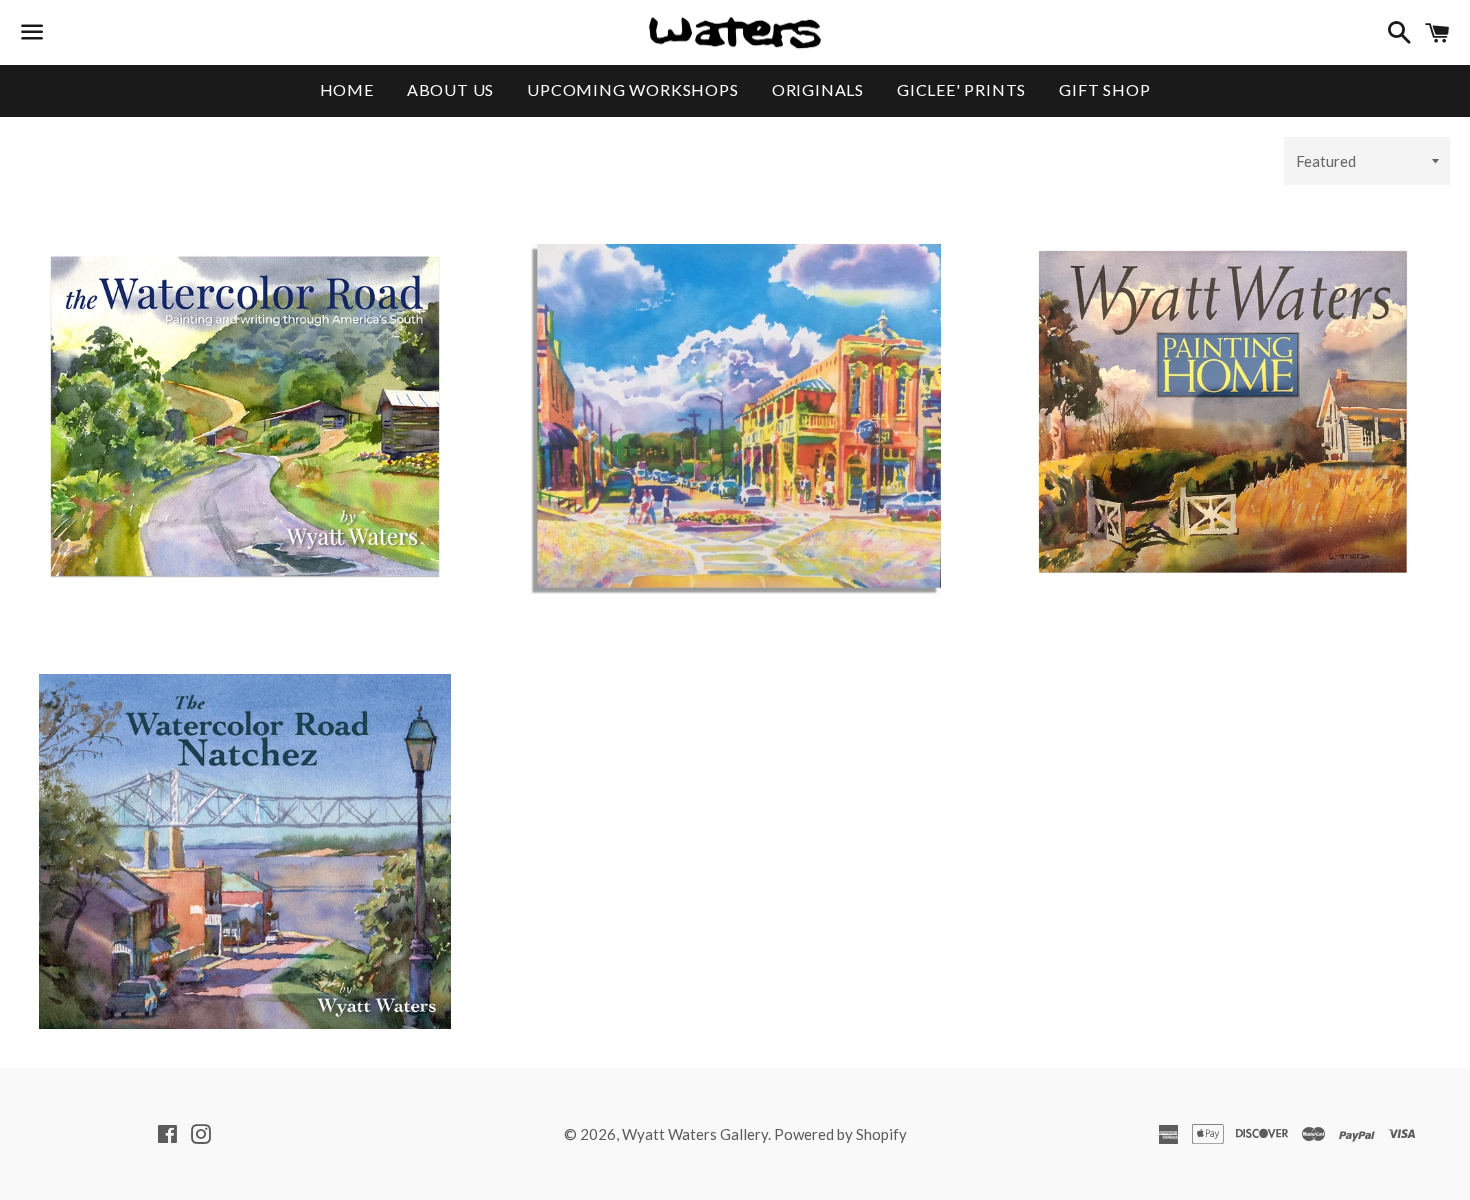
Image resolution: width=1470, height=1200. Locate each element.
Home (347, 89)
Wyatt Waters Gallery (695, 1134)
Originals (818, 89)
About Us (450, 89)
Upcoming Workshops (632, 89)
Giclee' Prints (961, 89)
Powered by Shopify (840, 1134)
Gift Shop (1104, 89)
